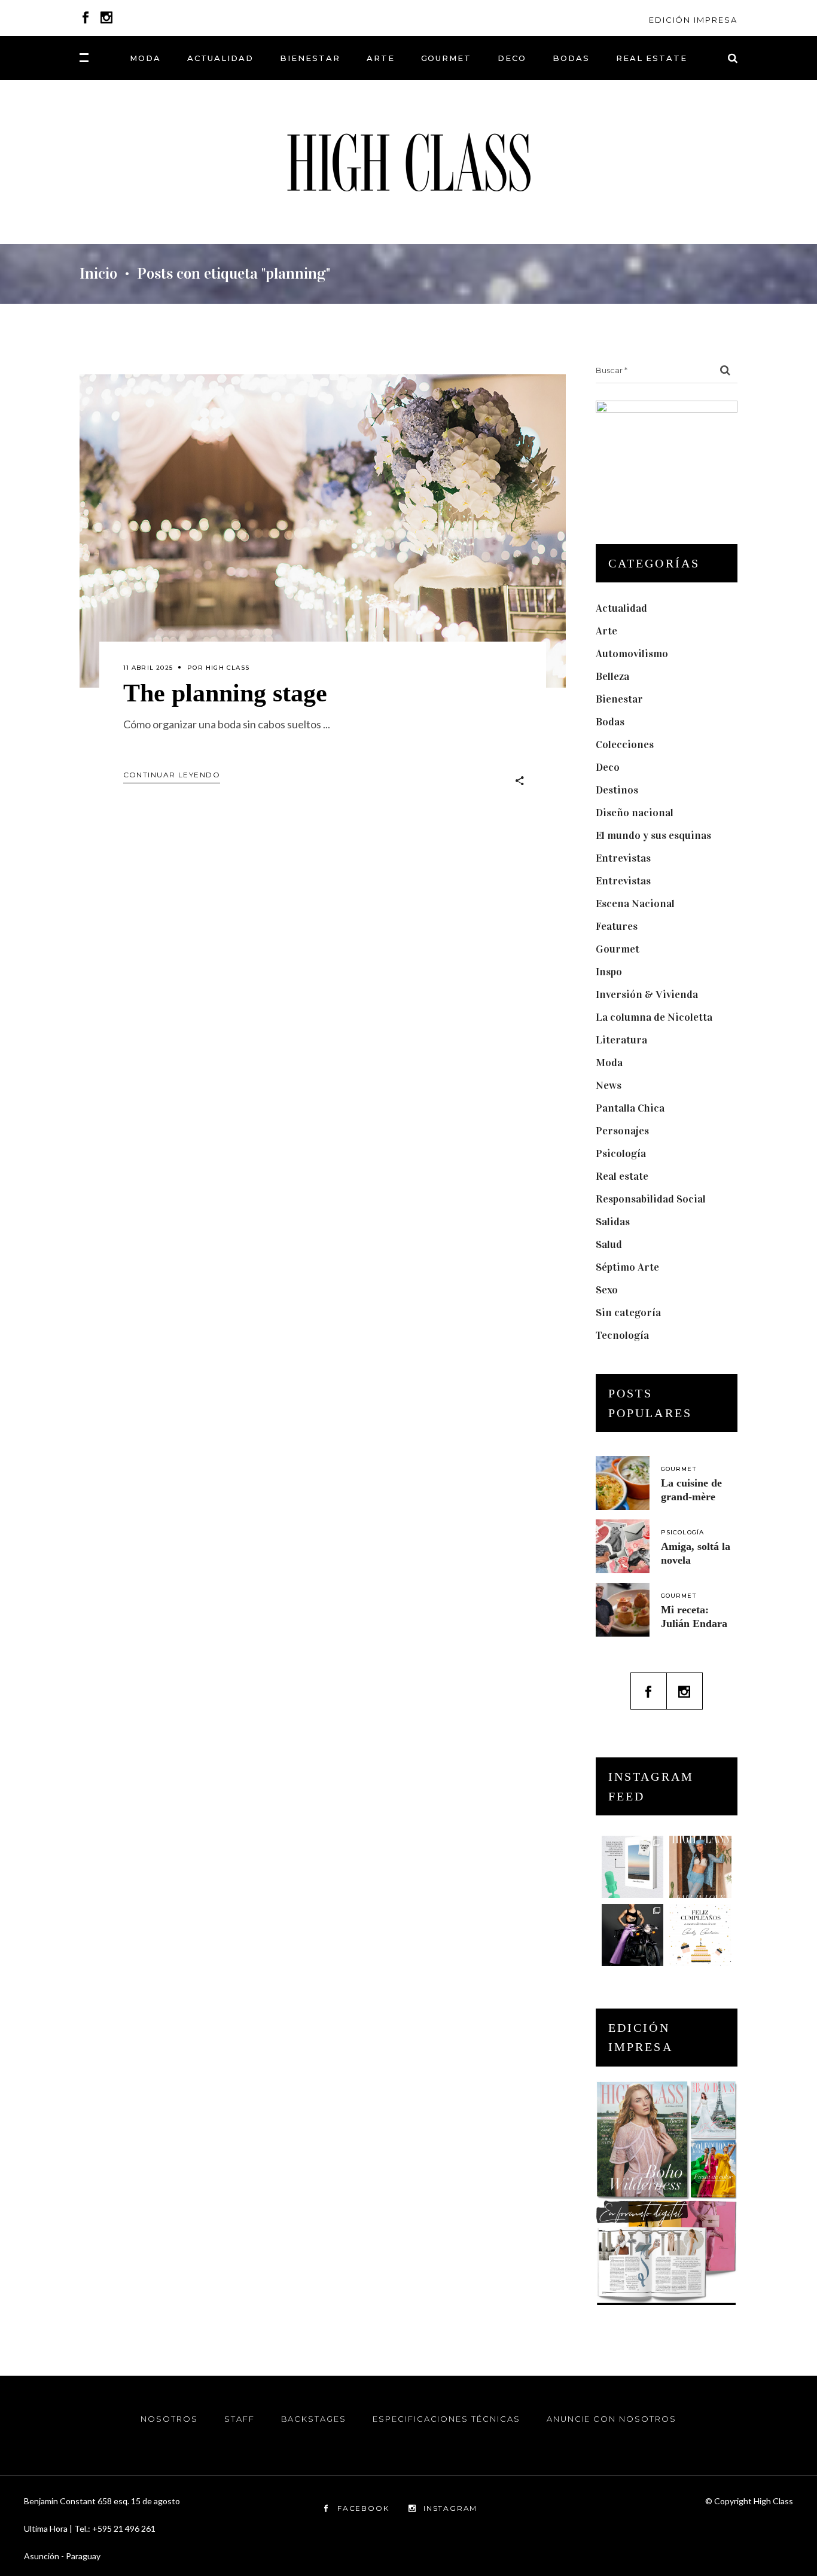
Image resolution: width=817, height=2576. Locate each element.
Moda (609, 1063)
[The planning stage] (323, 531)
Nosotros (169, 2419)
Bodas (610, 722)
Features (617, 926)
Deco (608, 767)
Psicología (621, 1153)
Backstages (314, 2419)
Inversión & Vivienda (647, 994)
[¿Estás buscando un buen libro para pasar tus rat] (633, 1867)
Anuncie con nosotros (612, 2419)
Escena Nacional (635, 904)
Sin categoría (628, 1313)
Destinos (617, 790)
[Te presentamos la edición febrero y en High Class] (700, 1867)
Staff (240, 2419)
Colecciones (625, 744)
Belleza (612, 676)
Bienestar (619, 699)
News (609, 1085)
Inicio (98, 274)
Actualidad (621, 608)
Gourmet (618, 949)
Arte (606, 631)
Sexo (607, 1290)
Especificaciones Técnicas (446, 2419)
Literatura (621, 1040)
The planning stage (225, 693)
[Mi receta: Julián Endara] (623, 1610)
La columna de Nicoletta (654, 1017)
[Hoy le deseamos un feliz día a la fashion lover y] (700, 1935)
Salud (609, 1244)
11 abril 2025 (148, 668)
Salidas (613, 1222)
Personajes (622, 1131)
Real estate (622, 1176)
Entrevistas (623, 858)
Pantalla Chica (630, 1108)
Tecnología (622, 1335)
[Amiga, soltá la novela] (623, 1546)
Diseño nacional (635, 813)
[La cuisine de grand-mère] (623, 1483)
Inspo (609, 972)
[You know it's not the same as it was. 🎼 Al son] (633, 1935)
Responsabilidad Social (651, 1199)
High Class (228, 668)
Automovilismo (632, 654)
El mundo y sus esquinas (653, 835)
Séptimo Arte (627, 1267)
